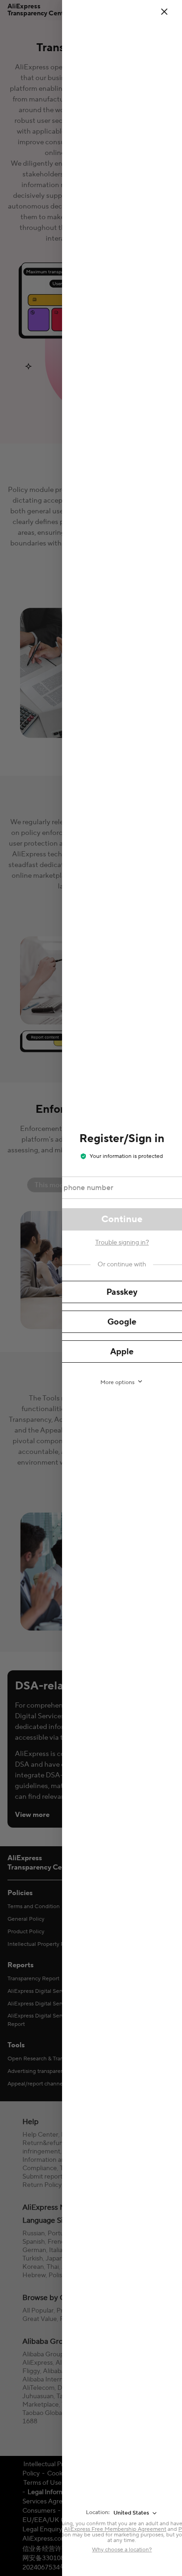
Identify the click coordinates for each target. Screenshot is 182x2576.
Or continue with (122, 1264)
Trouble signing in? (122, 1243)
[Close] (170, 12)
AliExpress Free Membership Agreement (115, 2529)
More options (117, 1382)
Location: (98, 2512)
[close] (164, 12)
